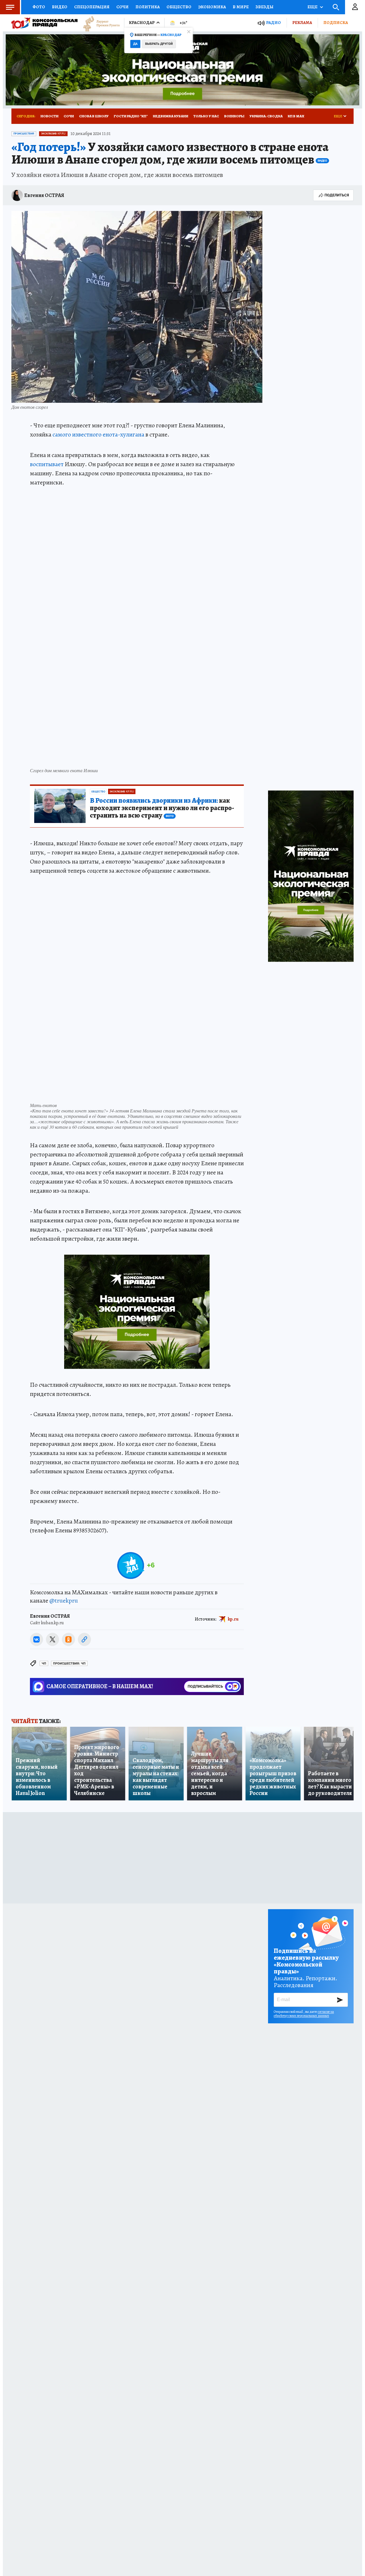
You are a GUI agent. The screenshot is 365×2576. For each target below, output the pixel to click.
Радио (273, 23)
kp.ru (233, 1619)
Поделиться (337, 195)
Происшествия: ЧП (69, 1664)
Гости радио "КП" (131, 116)
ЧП (44, 1664)
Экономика (212, 7)
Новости (49, 116)
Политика (148, 7)
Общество (179, 7)
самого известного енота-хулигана (98, 434)
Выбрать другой (159, 44)
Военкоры (234, 116)
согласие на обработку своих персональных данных (304, 2014)
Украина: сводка (266, 116)
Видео (60, 7)
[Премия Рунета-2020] (99, 23)
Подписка (336, 23)
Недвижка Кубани (171, 116)
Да (135, 44)
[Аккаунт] (355, 7)
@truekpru (64, 1601)
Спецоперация (92, 7)
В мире (241, 7)
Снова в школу (94, 116)
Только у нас (206, 116)
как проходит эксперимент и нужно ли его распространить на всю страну (162, 808)
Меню (10, 7)
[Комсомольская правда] (44, 23)
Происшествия (24, 134)
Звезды (264, 7)
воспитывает (47, 464)
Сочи (122, 7)
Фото (39, 7)
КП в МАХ (296, 116)
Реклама (302, 23)
